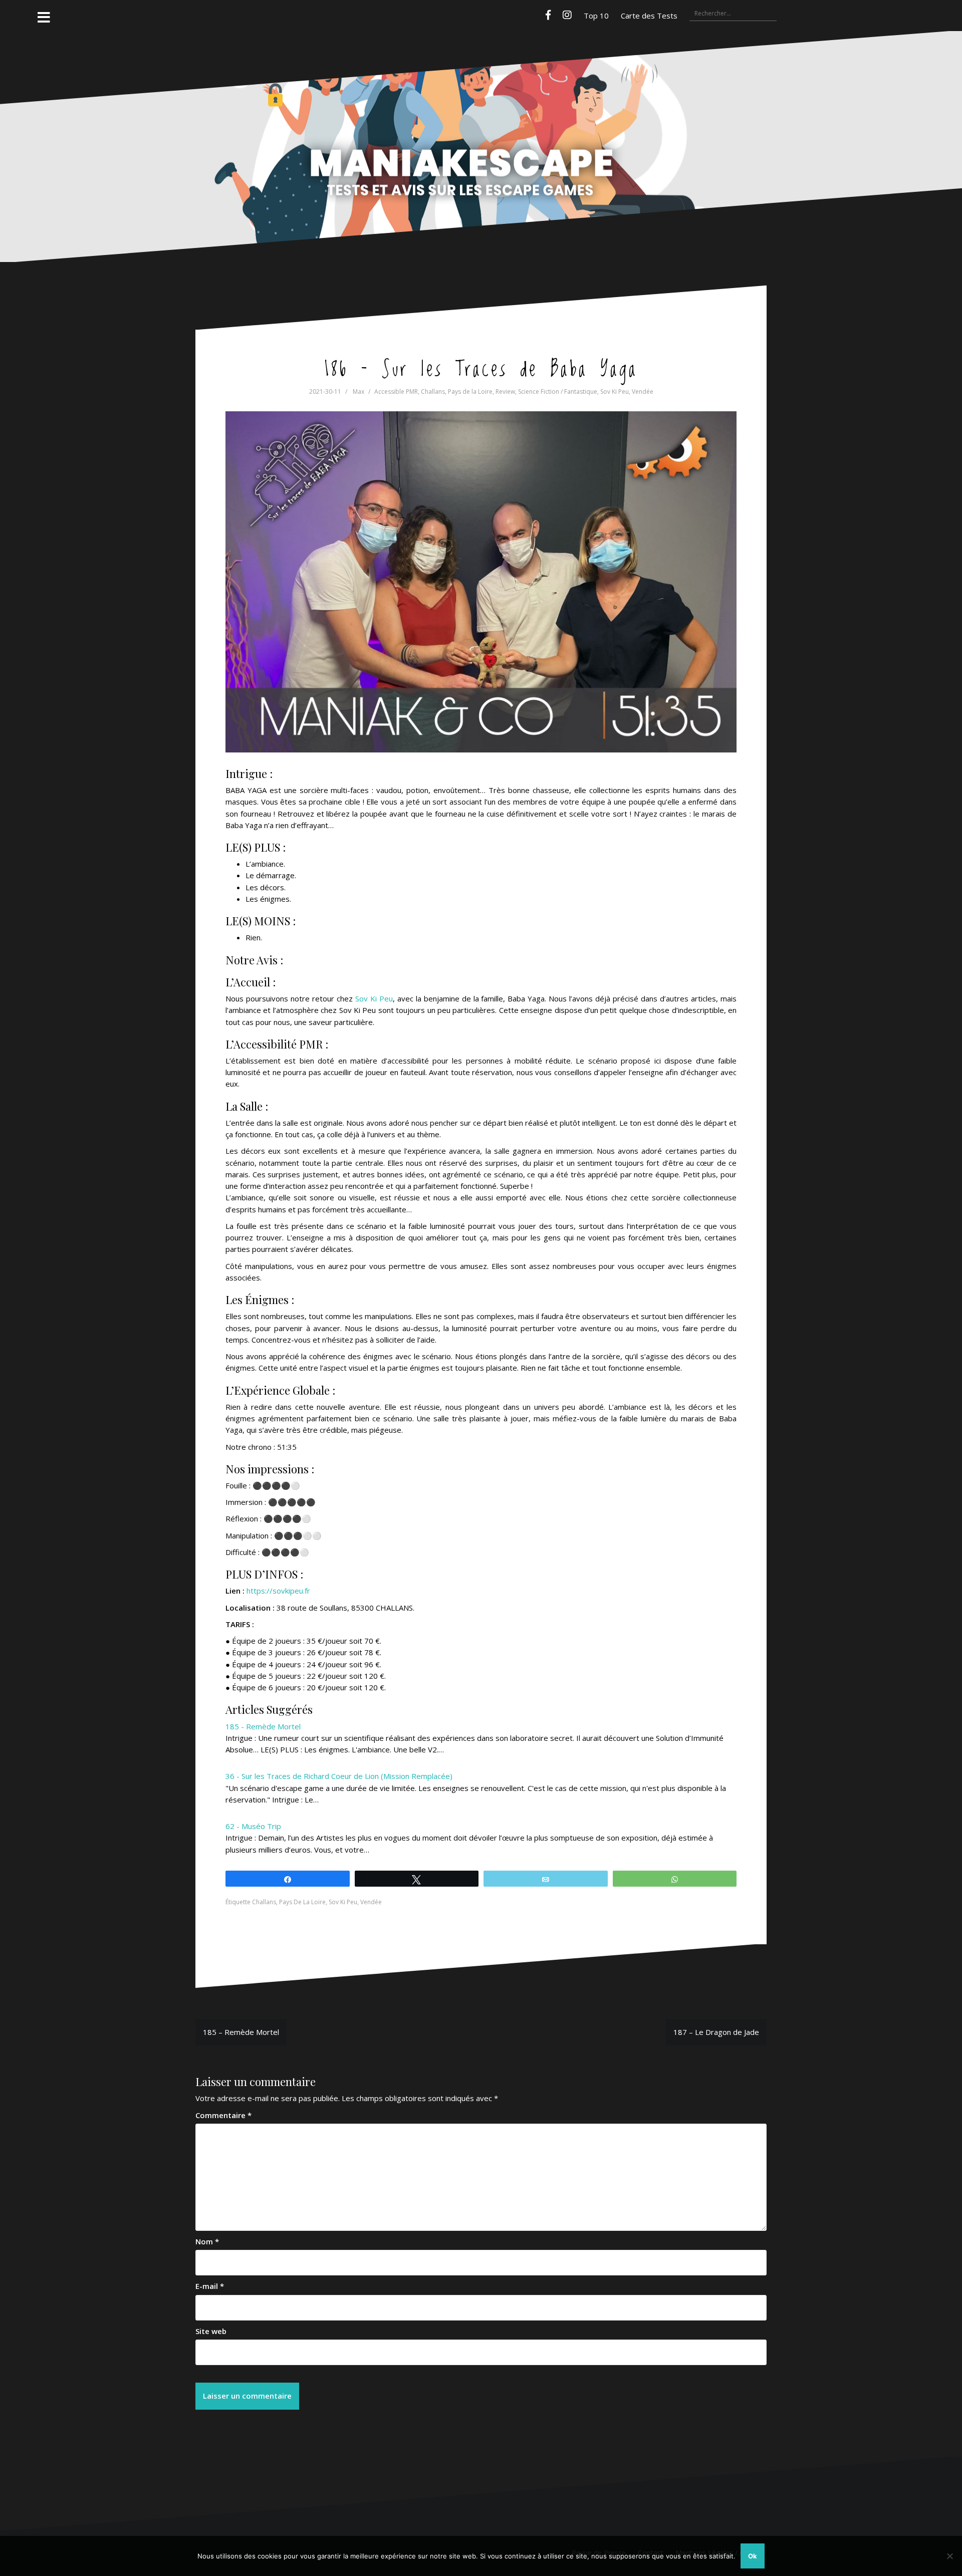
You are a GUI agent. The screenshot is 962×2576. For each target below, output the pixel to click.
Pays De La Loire (302, 1902)
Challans (433, 392)
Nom (207, 2241)
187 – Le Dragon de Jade (716, 2032)
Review (505, 392)
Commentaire (223, 2115)
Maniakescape (481, 127)
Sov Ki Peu (615, 392)
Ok (753, 2556)
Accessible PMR (396, 392)
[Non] (949, 2556)
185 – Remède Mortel (241, 2032)
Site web (211, 2331)
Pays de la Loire (470, 392)
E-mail (210, 2286)
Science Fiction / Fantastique (558, 392)
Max (358, 392)
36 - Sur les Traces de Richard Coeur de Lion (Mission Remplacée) (339, 1776)
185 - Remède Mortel (263, 1726)
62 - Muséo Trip (253, 1826)
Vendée (643, 392)
